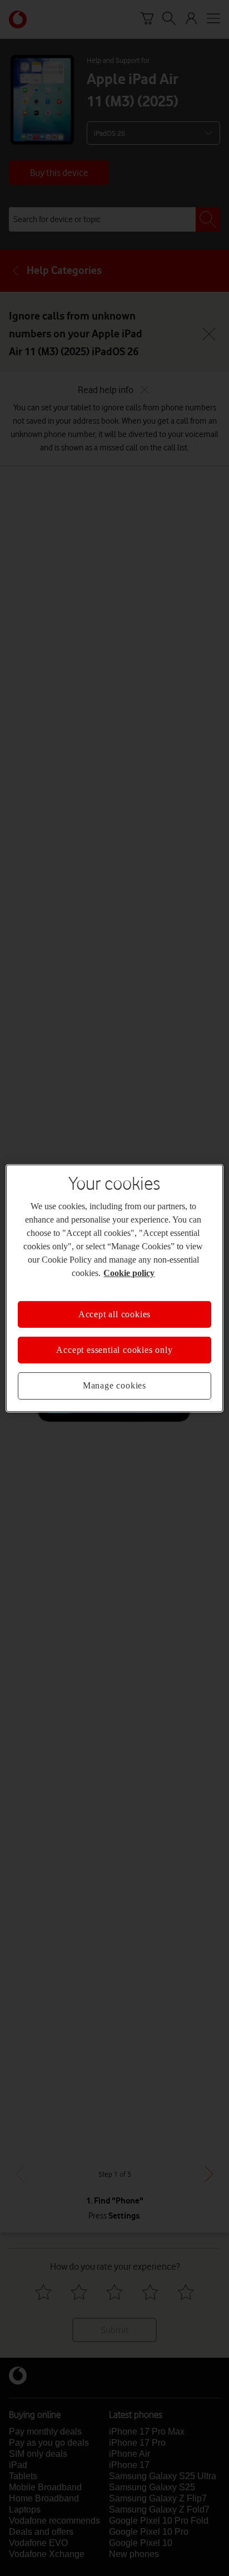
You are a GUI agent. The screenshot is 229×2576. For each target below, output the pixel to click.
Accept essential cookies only (114, 1350)
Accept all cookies (114, 1314)
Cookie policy (129, 1272)
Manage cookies (114, 1385)
